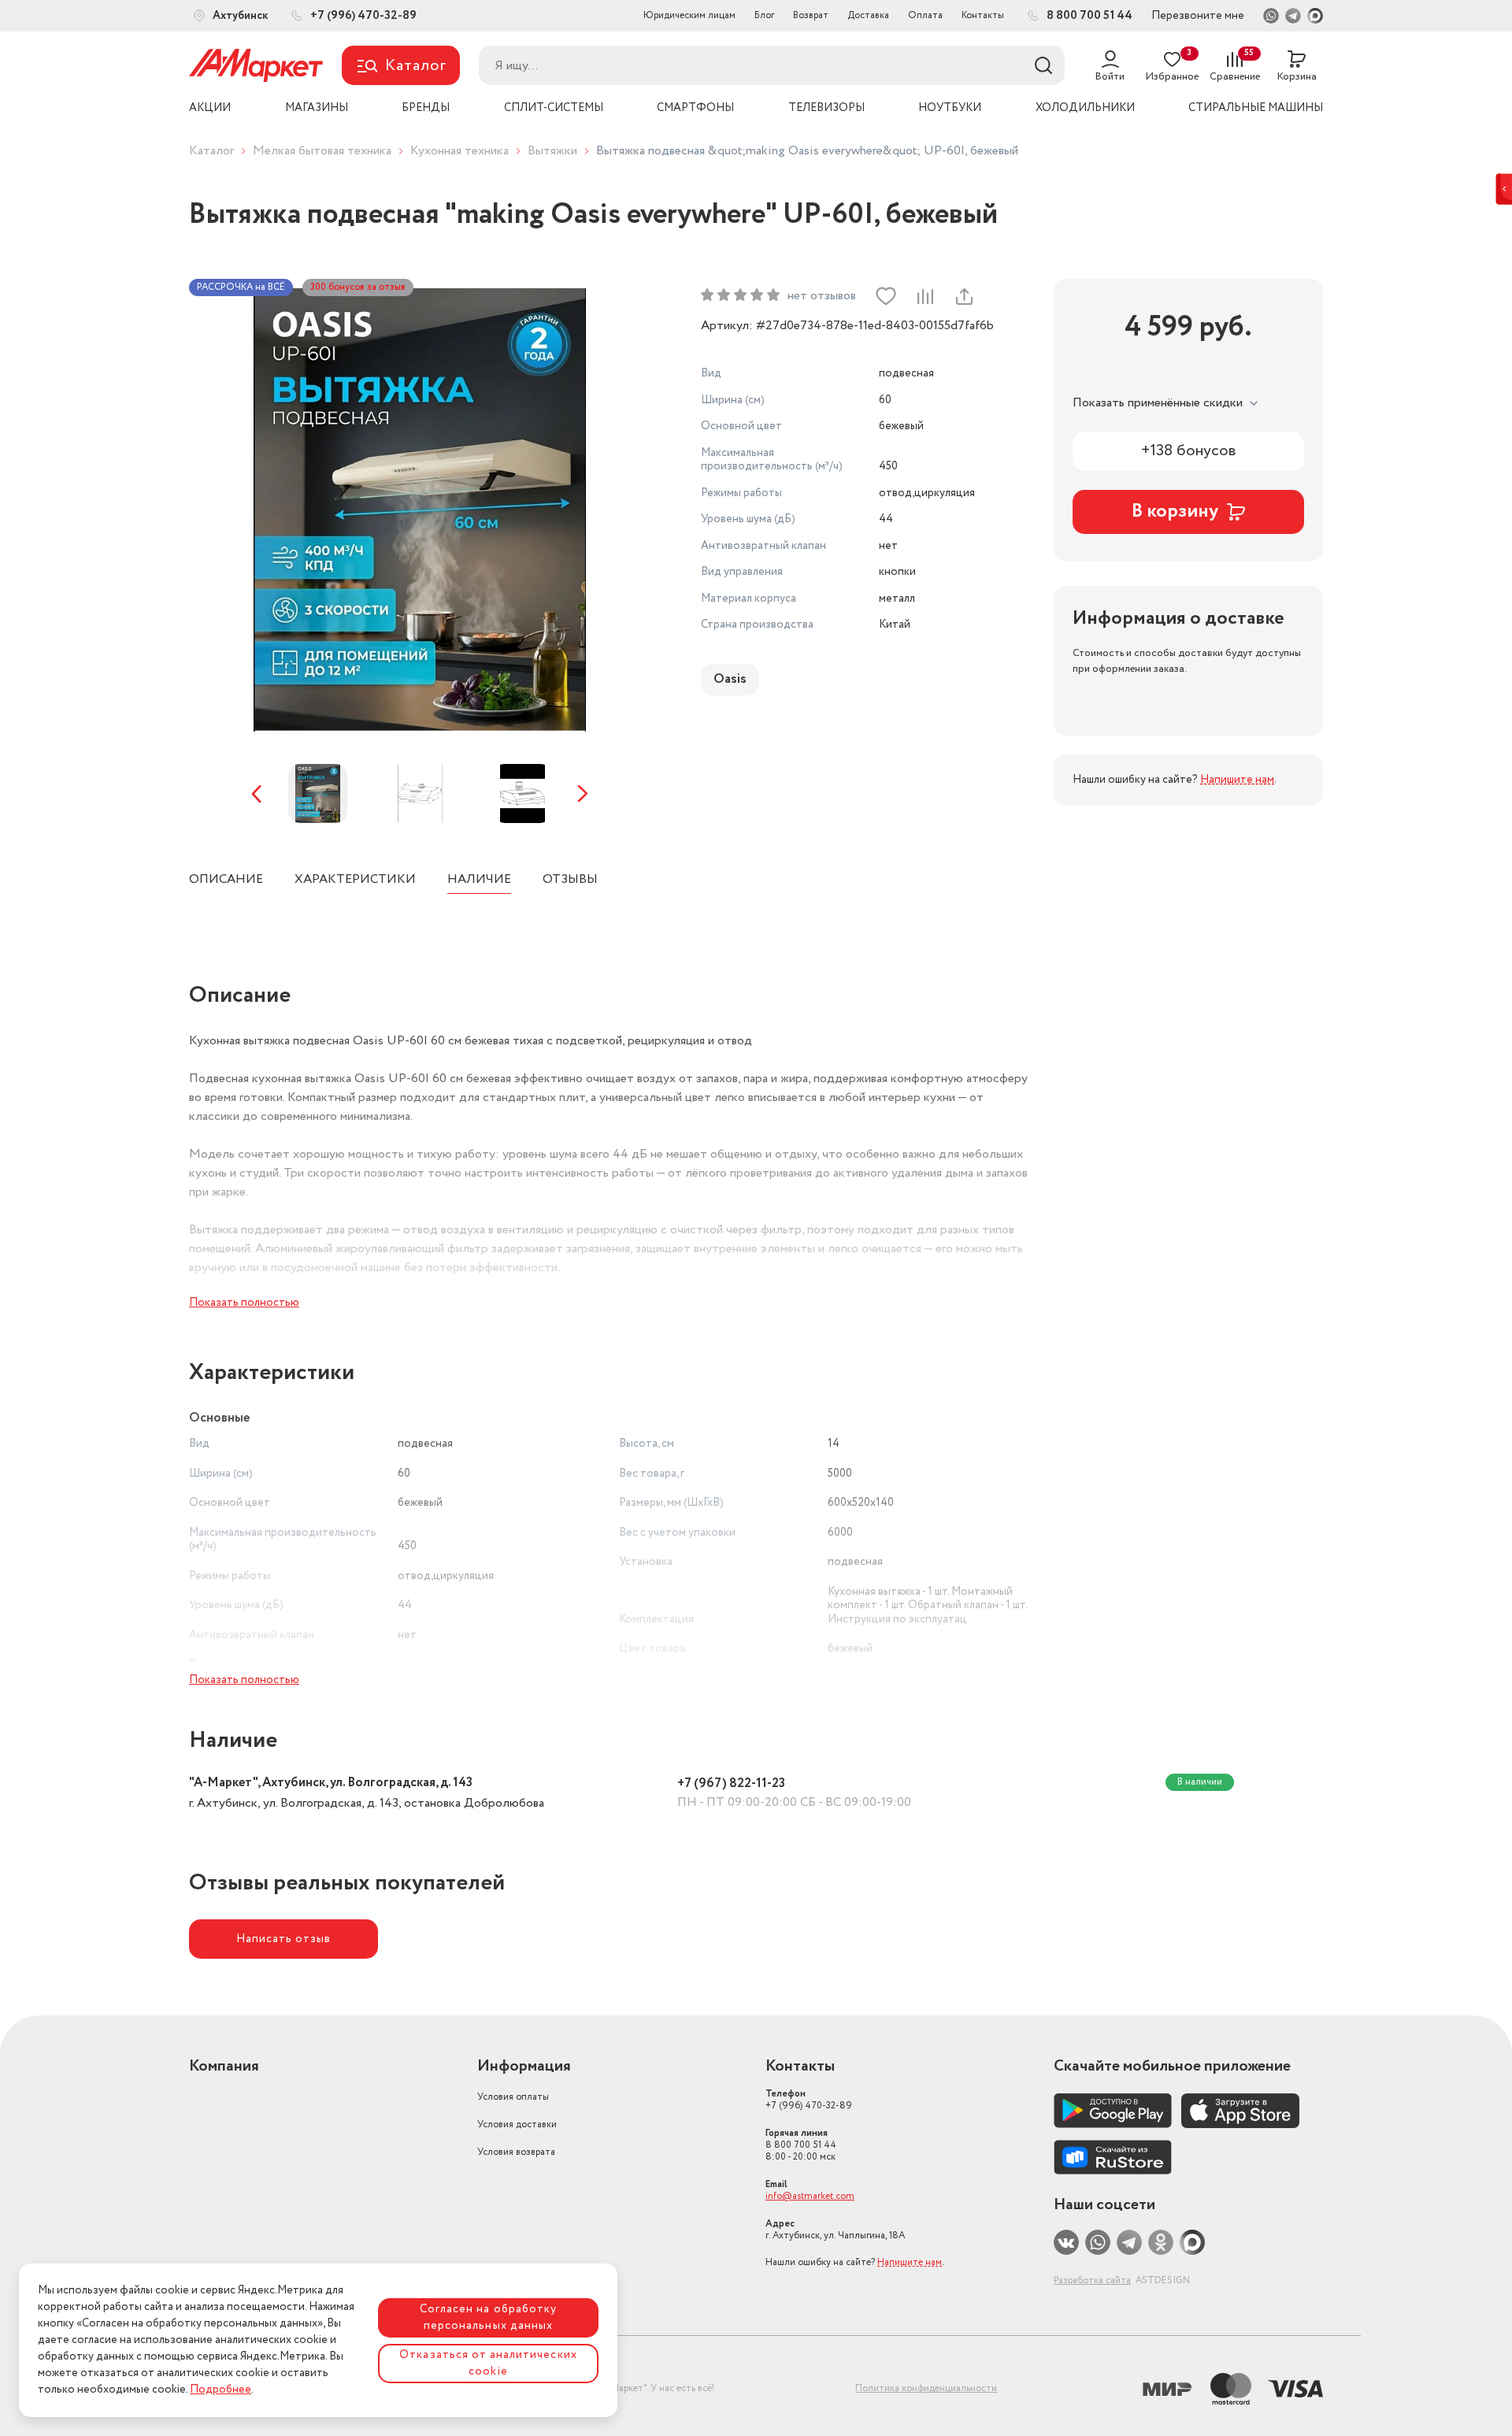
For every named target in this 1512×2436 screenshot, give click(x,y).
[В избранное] (886, 296)
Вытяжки (552, 151)
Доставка (868, 15)
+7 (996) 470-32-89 (809, 2100)
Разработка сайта (1092, 2280)
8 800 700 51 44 (801, 2145)
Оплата (925, 15)
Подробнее (220, 2390)
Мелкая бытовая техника (322, 151)
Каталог (211, 151)
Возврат (811, 15)
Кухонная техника (460, 151)
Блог (764, 15)
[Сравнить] (925, 296)
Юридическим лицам (689, 15)
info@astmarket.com (810, 2196)
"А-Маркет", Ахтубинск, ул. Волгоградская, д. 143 (331, 1783)
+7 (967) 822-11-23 (731, 1783)
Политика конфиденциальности (926, 2388)
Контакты (983, 15)
